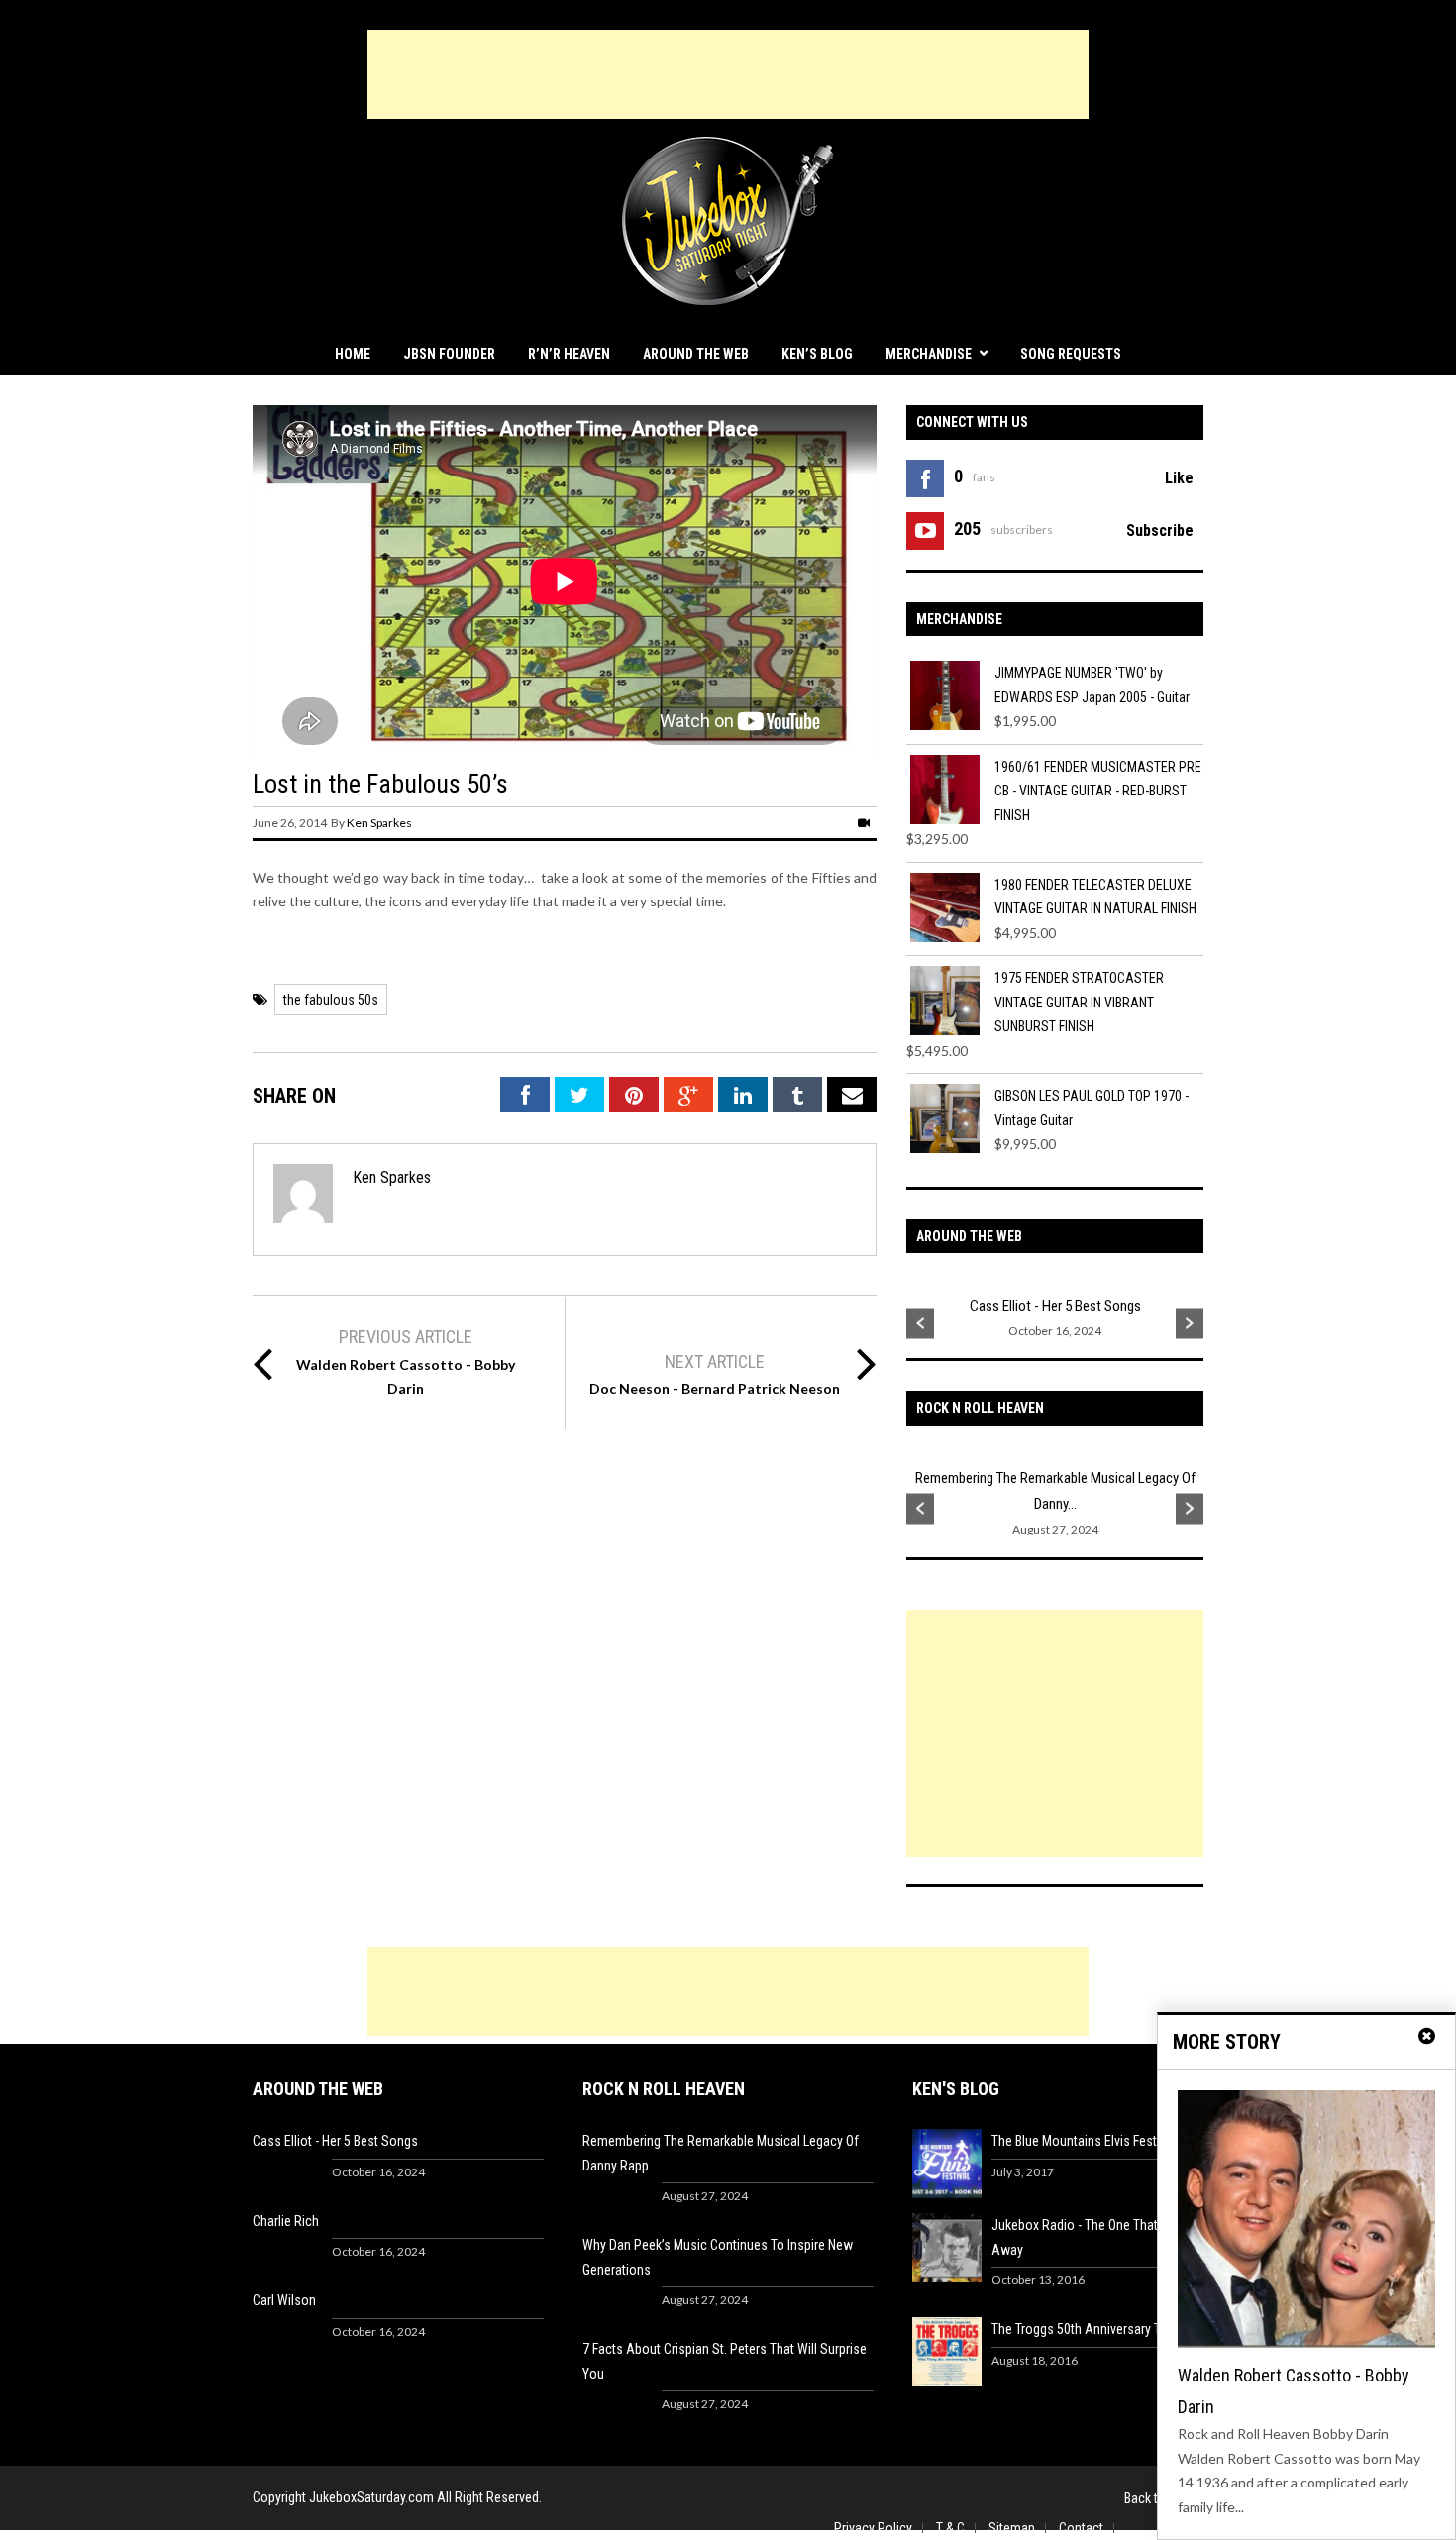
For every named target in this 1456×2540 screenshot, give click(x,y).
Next (1190, 1323)
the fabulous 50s (331, 1000)
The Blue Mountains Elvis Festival (1084, 2141)
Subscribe (1160, 530)
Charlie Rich (286, 2221)
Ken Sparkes (379, 823)
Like (1179, 478)
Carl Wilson (284, 2300)
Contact (1081, 2528)
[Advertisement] (728, 74)
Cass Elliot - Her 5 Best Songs (1055, 1306)
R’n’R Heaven (569, 354)
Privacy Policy (873, 2528)
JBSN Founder (449, 354)
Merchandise (929, 354)
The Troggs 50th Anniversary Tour (1085, 2329)
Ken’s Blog (817, 354)
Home (353, 354)
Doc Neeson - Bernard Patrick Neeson (715, 1388)
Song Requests (1071, 354)
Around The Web (696, 354)
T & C (950, 2528)
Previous (920, 1323)
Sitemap (1012, 2528)
